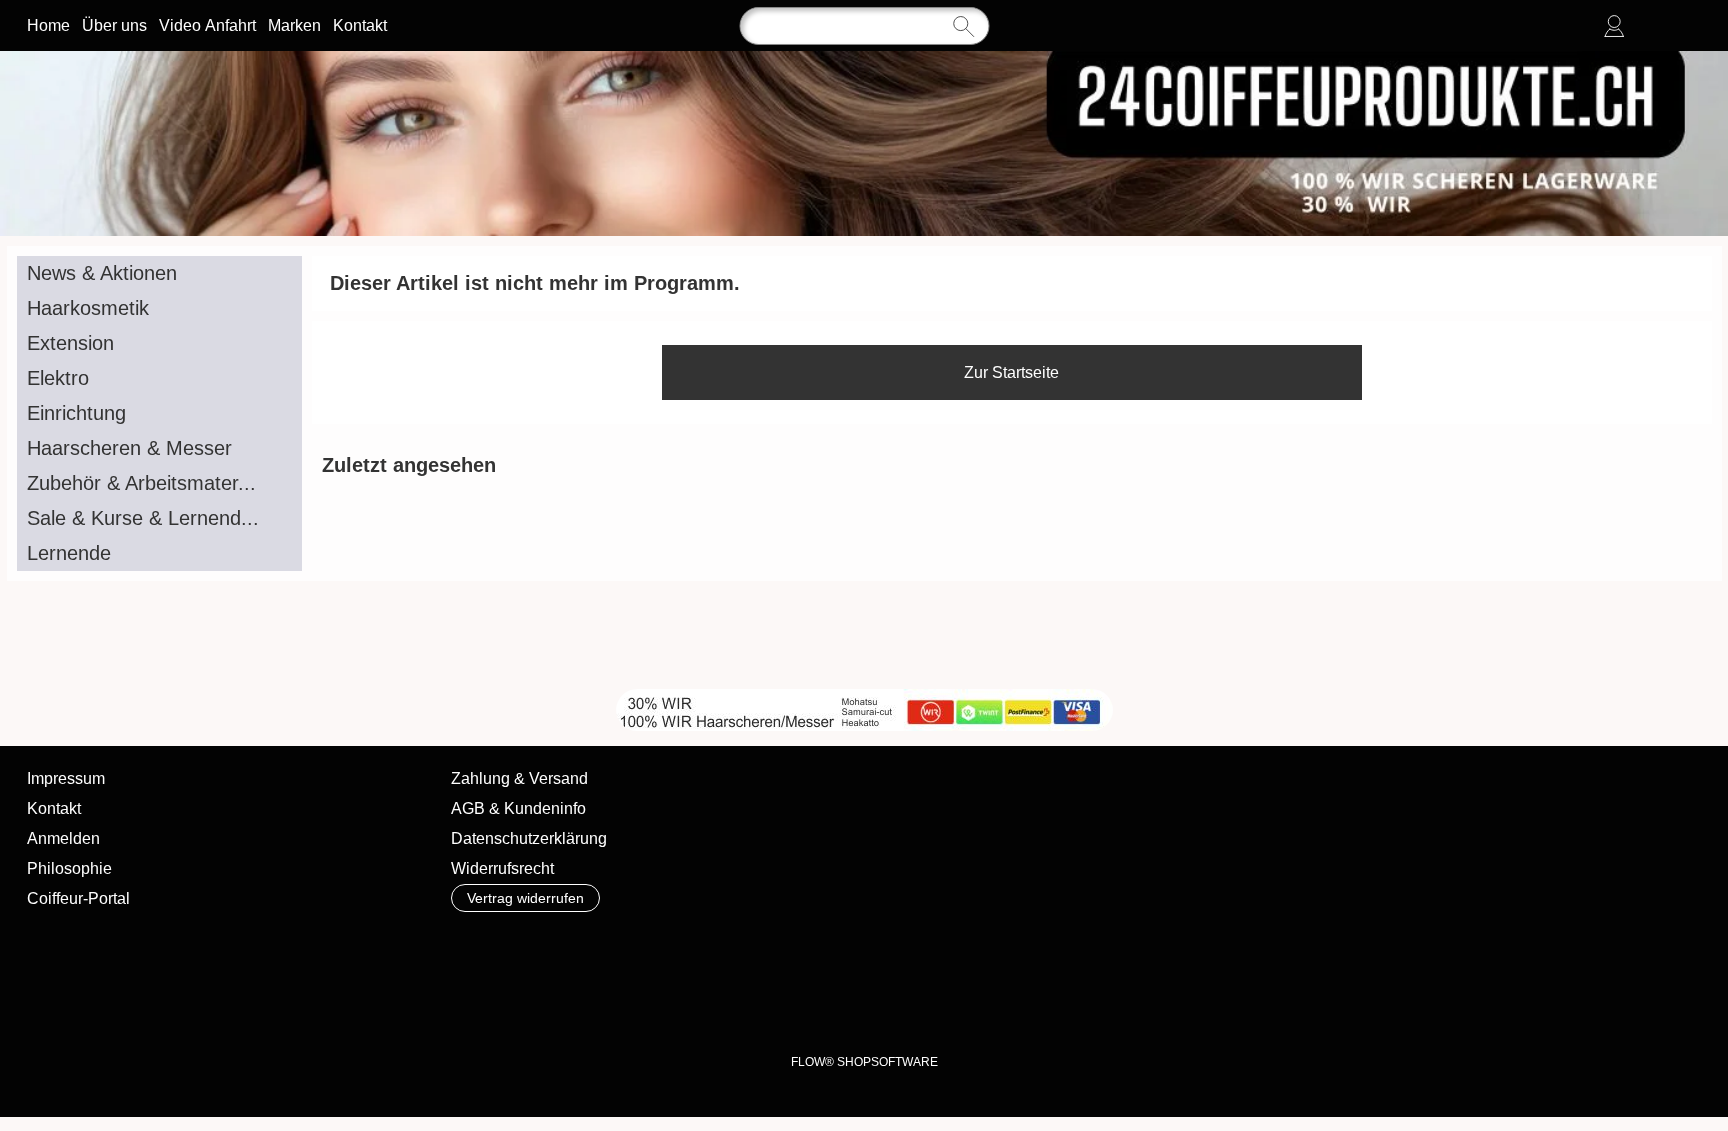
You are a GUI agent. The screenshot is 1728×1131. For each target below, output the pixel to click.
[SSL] (589, 946)
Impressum (66, 778)
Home (48, 25)
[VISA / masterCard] (979, 946)
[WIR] (385, 635)
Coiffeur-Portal (78, 898)
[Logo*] (864, 59)
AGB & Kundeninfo (518, 808)
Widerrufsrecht (502, 868)
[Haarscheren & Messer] (159, 448)
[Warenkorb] (1686, 26)
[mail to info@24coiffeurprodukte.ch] (223, 635)
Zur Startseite (1011, 372)
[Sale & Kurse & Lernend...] (159, 518)
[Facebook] (277, 635)
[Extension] (159, 343)
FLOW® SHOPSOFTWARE (864, 1062)
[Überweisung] (745, 946)
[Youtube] (331, 635)
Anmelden (63, 838)
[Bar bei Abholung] (667, 946)
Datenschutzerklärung (529, 838)
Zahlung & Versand (519, 778)
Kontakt (360, 25)
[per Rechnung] (823, 946)
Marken (294, 25)
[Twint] (1135, 946)
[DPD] (511, 946)
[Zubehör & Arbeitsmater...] (159, 483)
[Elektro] (159, 378)
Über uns (114, 25)
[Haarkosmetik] (159, 308)
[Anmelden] (1614, 26)
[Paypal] (901, 946)
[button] (100, 635)
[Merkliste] (1650, 26)
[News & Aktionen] (159, 273)
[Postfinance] (1057, 946)
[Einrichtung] (159, 413)
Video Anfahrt (207, 25)
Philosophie (69, 868)
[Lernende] (159, 553)
